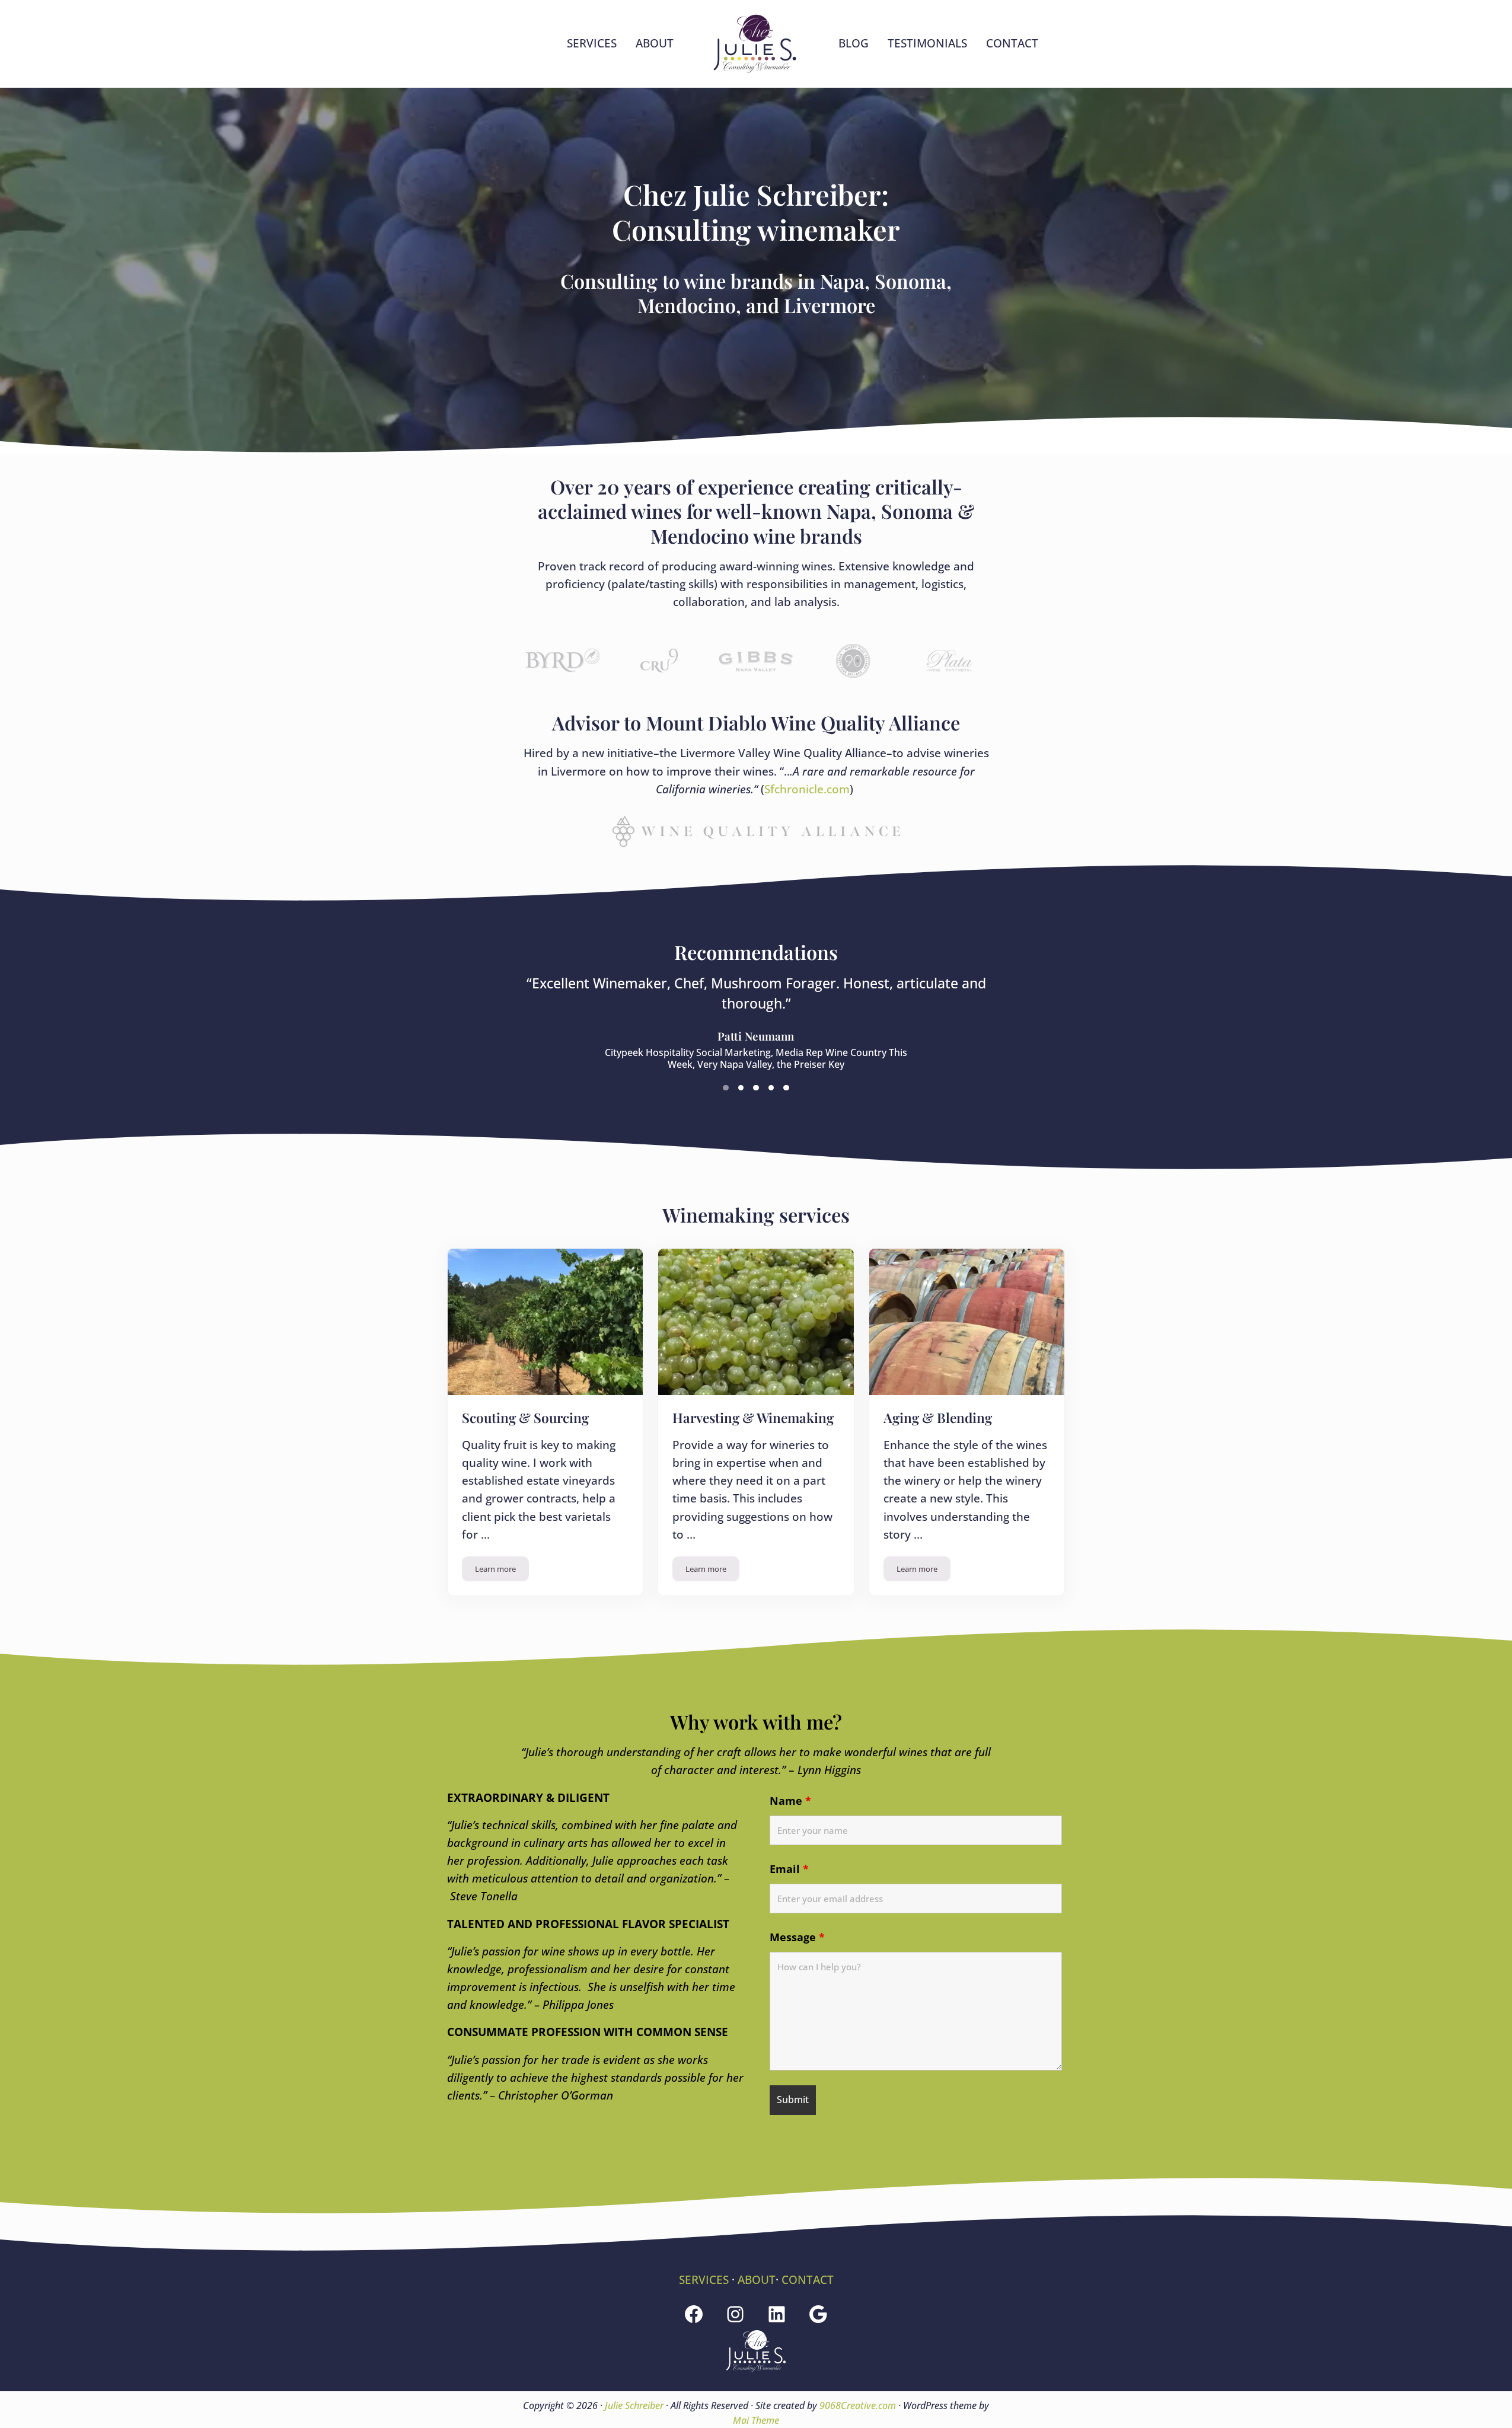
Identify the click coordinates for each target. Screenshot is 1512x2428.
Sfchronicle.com (807, 789)
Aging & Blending (938, 1418)
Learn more (502, 1571)
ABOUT (757, 2280)
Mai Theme (756, 2420)
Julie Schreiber (634, 2405)
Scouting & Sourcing (525, 1418)
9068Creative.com (858, 2405)
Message (797, 1937)
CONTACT (808, 2280)
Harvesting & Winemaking (753, 1418)
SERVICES (704, 2280)
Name (790, 1801)
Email (789, 1869)
